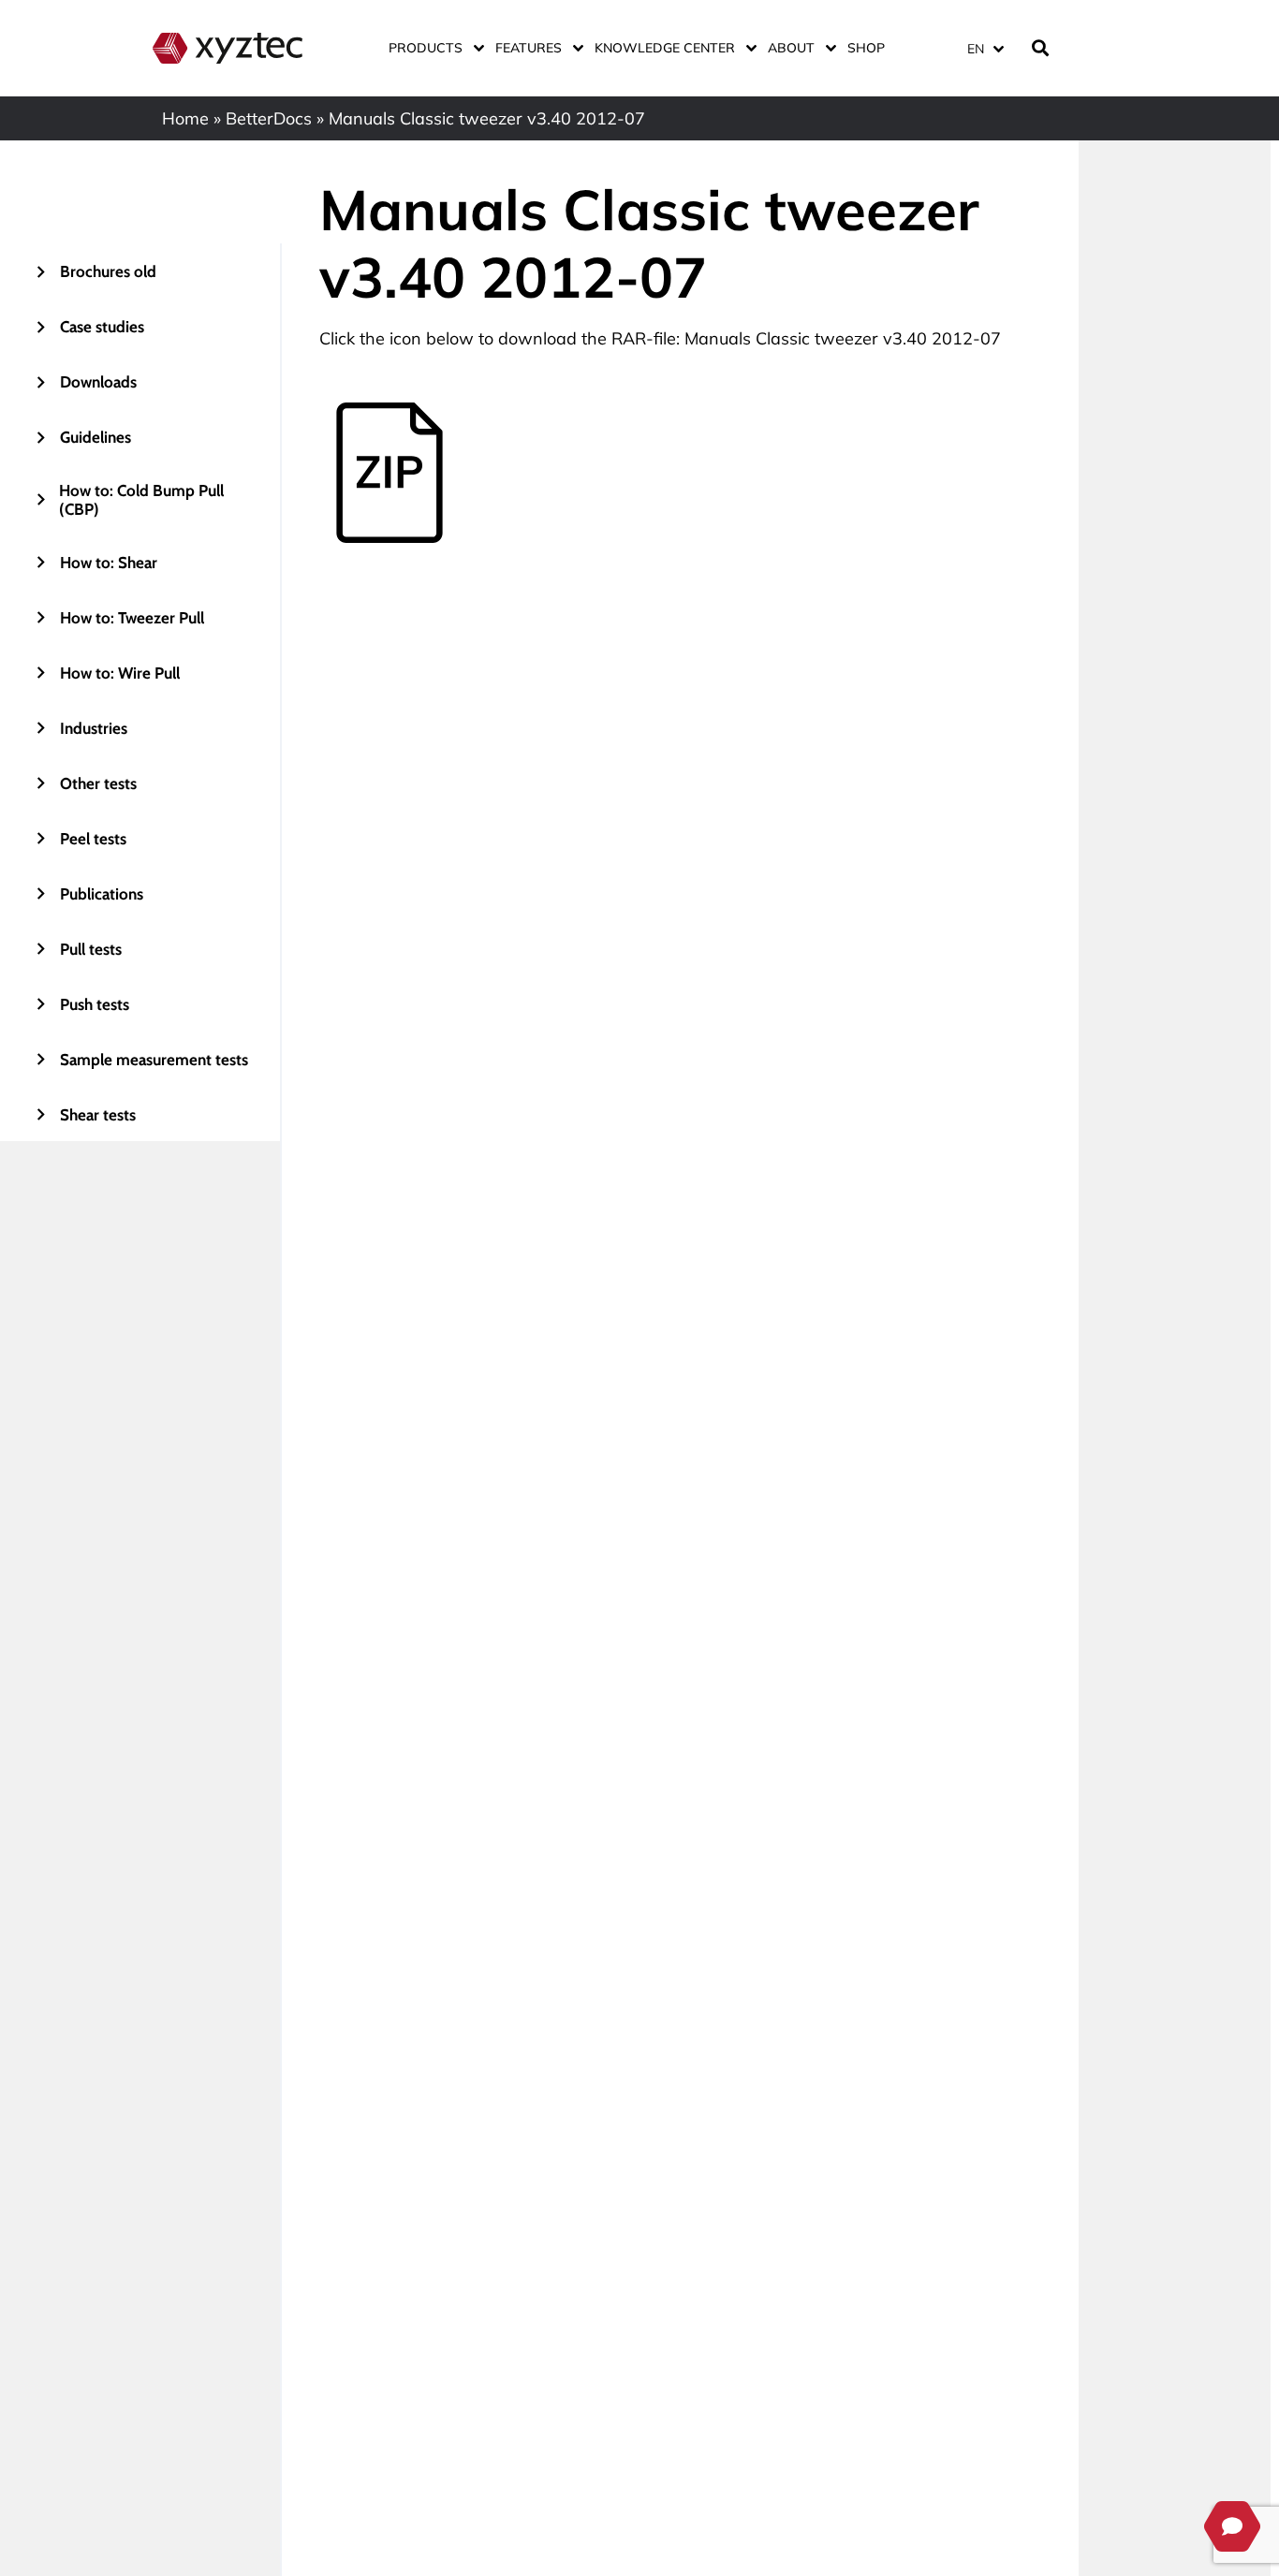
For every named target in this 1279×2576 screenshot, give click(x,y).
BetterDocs (269, 118)
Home (185, 118)
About (791, 48)
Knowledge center (665, 48)
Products (426, 48)
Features (529, 48)
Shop (866, 48)
